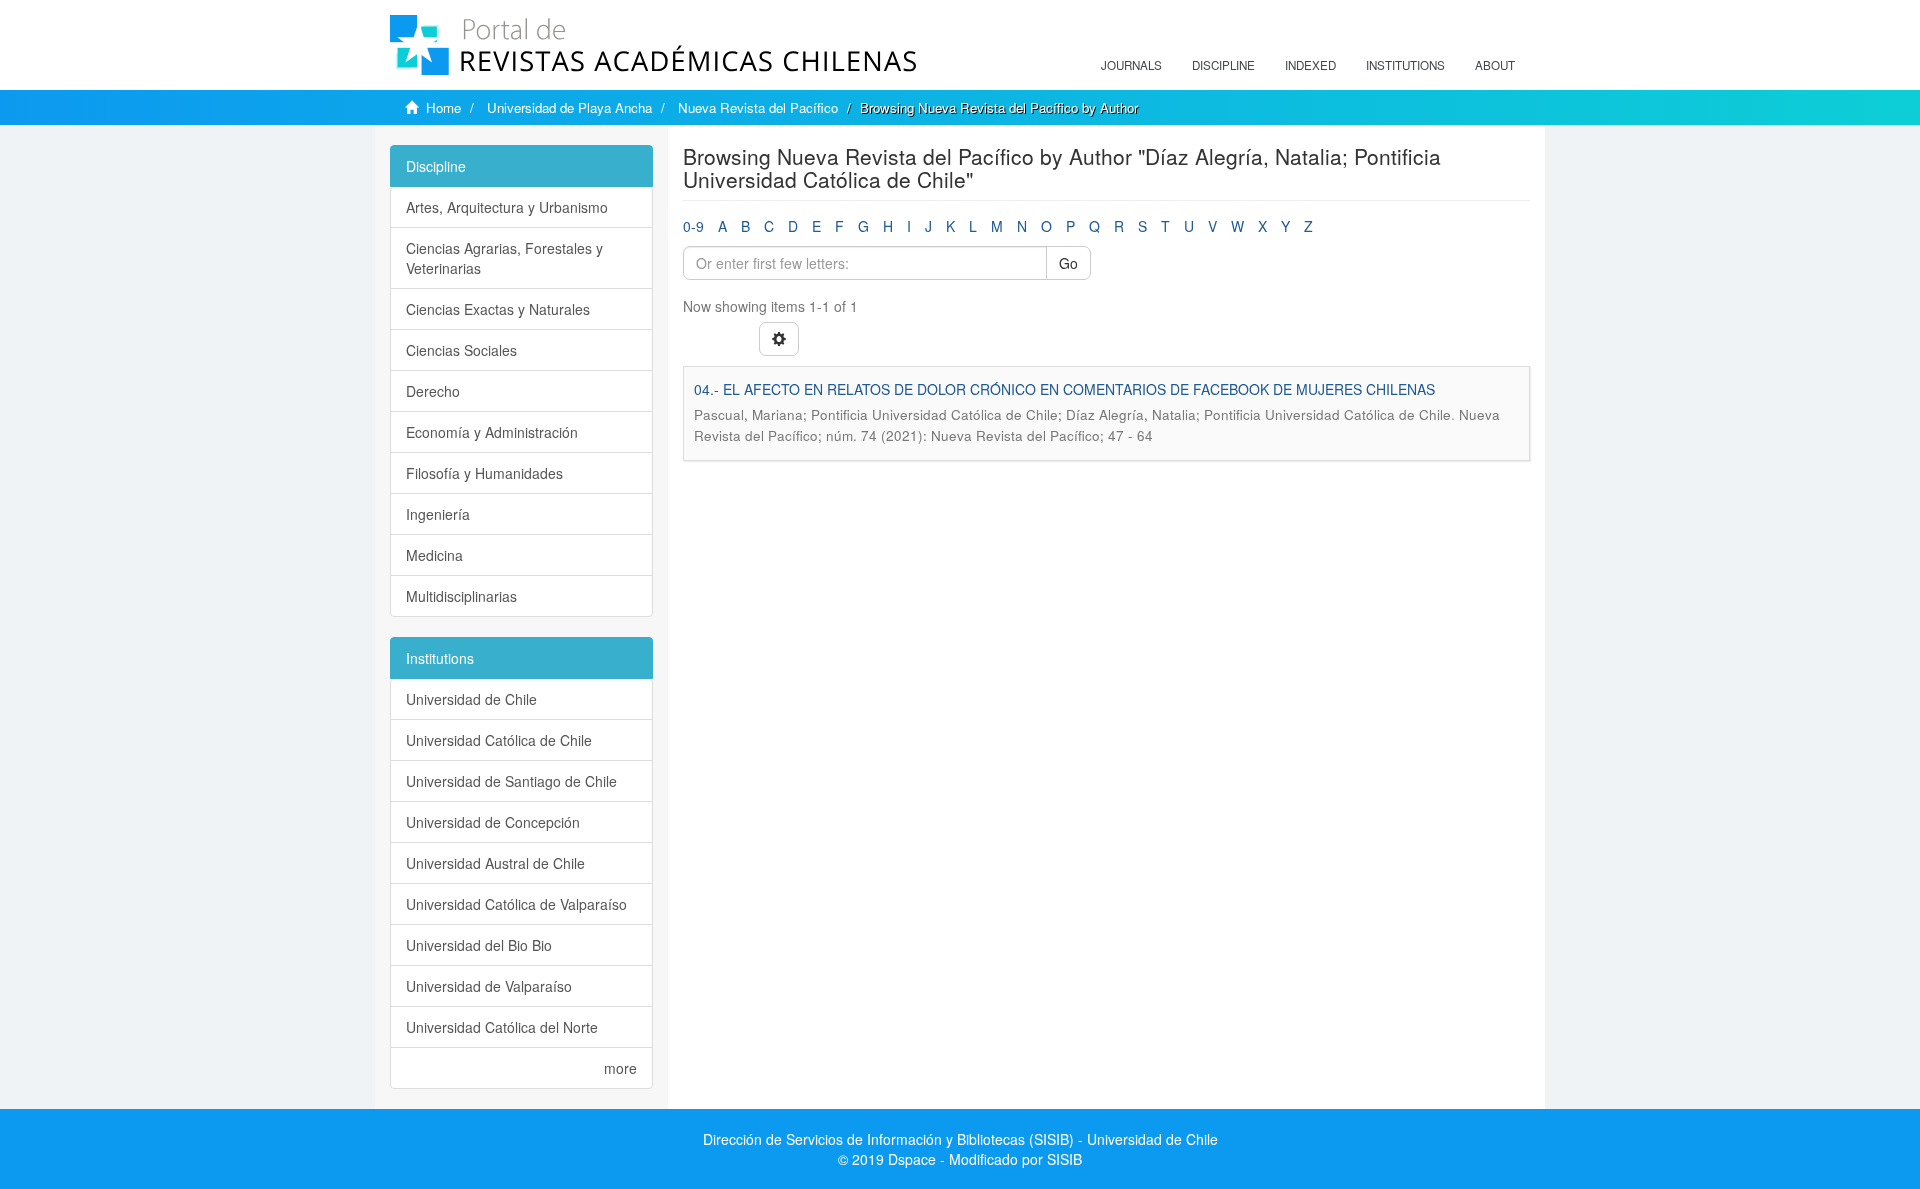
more (620, 1068)
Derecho (433, 391)
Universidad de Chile (471, 699)
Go (1068, 263)
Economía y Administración (492, 432)
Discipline (1223, 65)
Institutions (1405, 65)
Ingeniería (438, 514)
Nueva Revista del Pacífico (758, 107)
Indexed (1310, 65)
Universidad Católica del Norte (502, 1027)
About (1495, 65)
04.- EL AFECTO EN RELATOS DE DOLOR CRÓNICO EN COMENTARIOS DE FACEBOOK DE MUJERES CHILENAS (1064, 389)
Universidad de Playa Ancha (569, 107)
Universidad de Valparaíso (489, 986)
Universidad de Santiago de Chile (511, 781)
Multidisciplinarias (461, 596)
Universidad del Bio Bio (479, 945)
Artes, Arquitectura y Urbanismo (507, 207)
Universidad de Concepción (493, 822)
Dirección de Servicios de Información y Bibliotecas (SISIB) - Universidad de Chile (960, 1139)
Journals (1131, 65)
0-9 (693, 226)
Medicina (434, 555)
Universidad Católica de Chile (499, 740)
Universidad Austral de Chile (495, 863)
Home (443, 107)
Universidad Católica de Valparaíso (516, 904)
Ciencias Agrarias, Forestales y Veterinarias (504, 258)
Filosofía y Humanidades (484, 473)
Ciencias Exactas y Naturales (498, 309)
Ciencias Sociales (461, 350)
